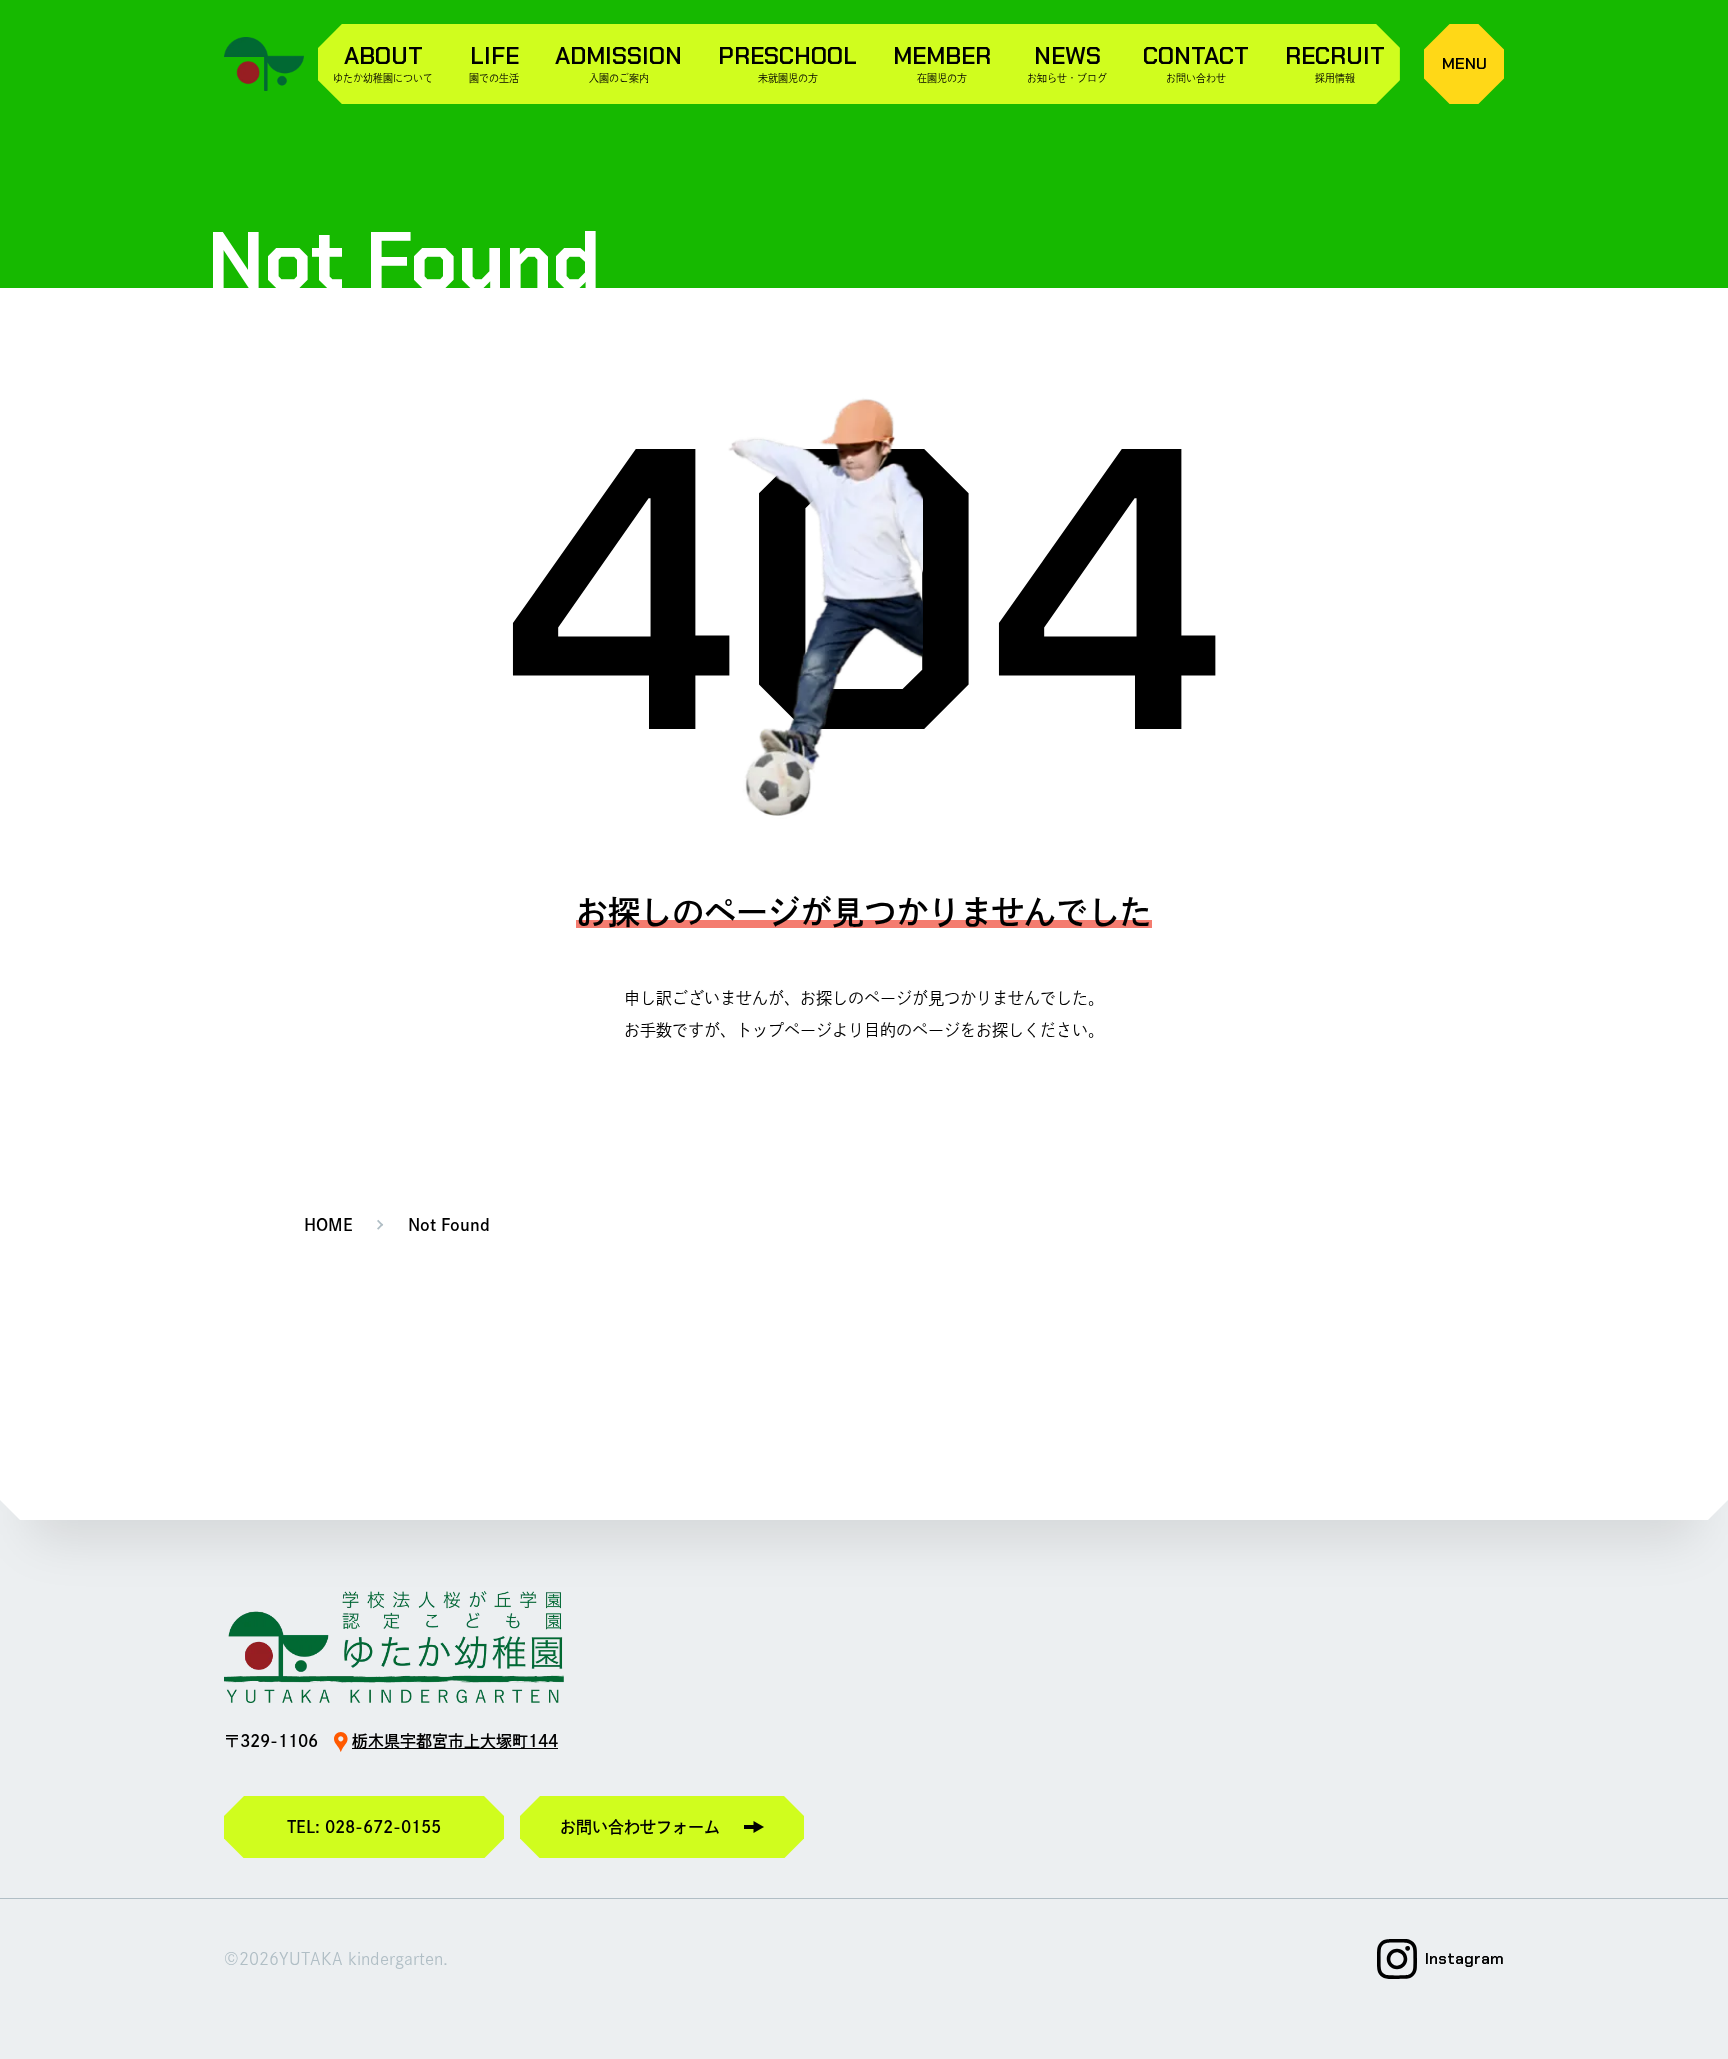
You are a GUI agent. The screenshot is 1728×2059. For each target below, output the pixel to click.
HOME (328, 1225)
